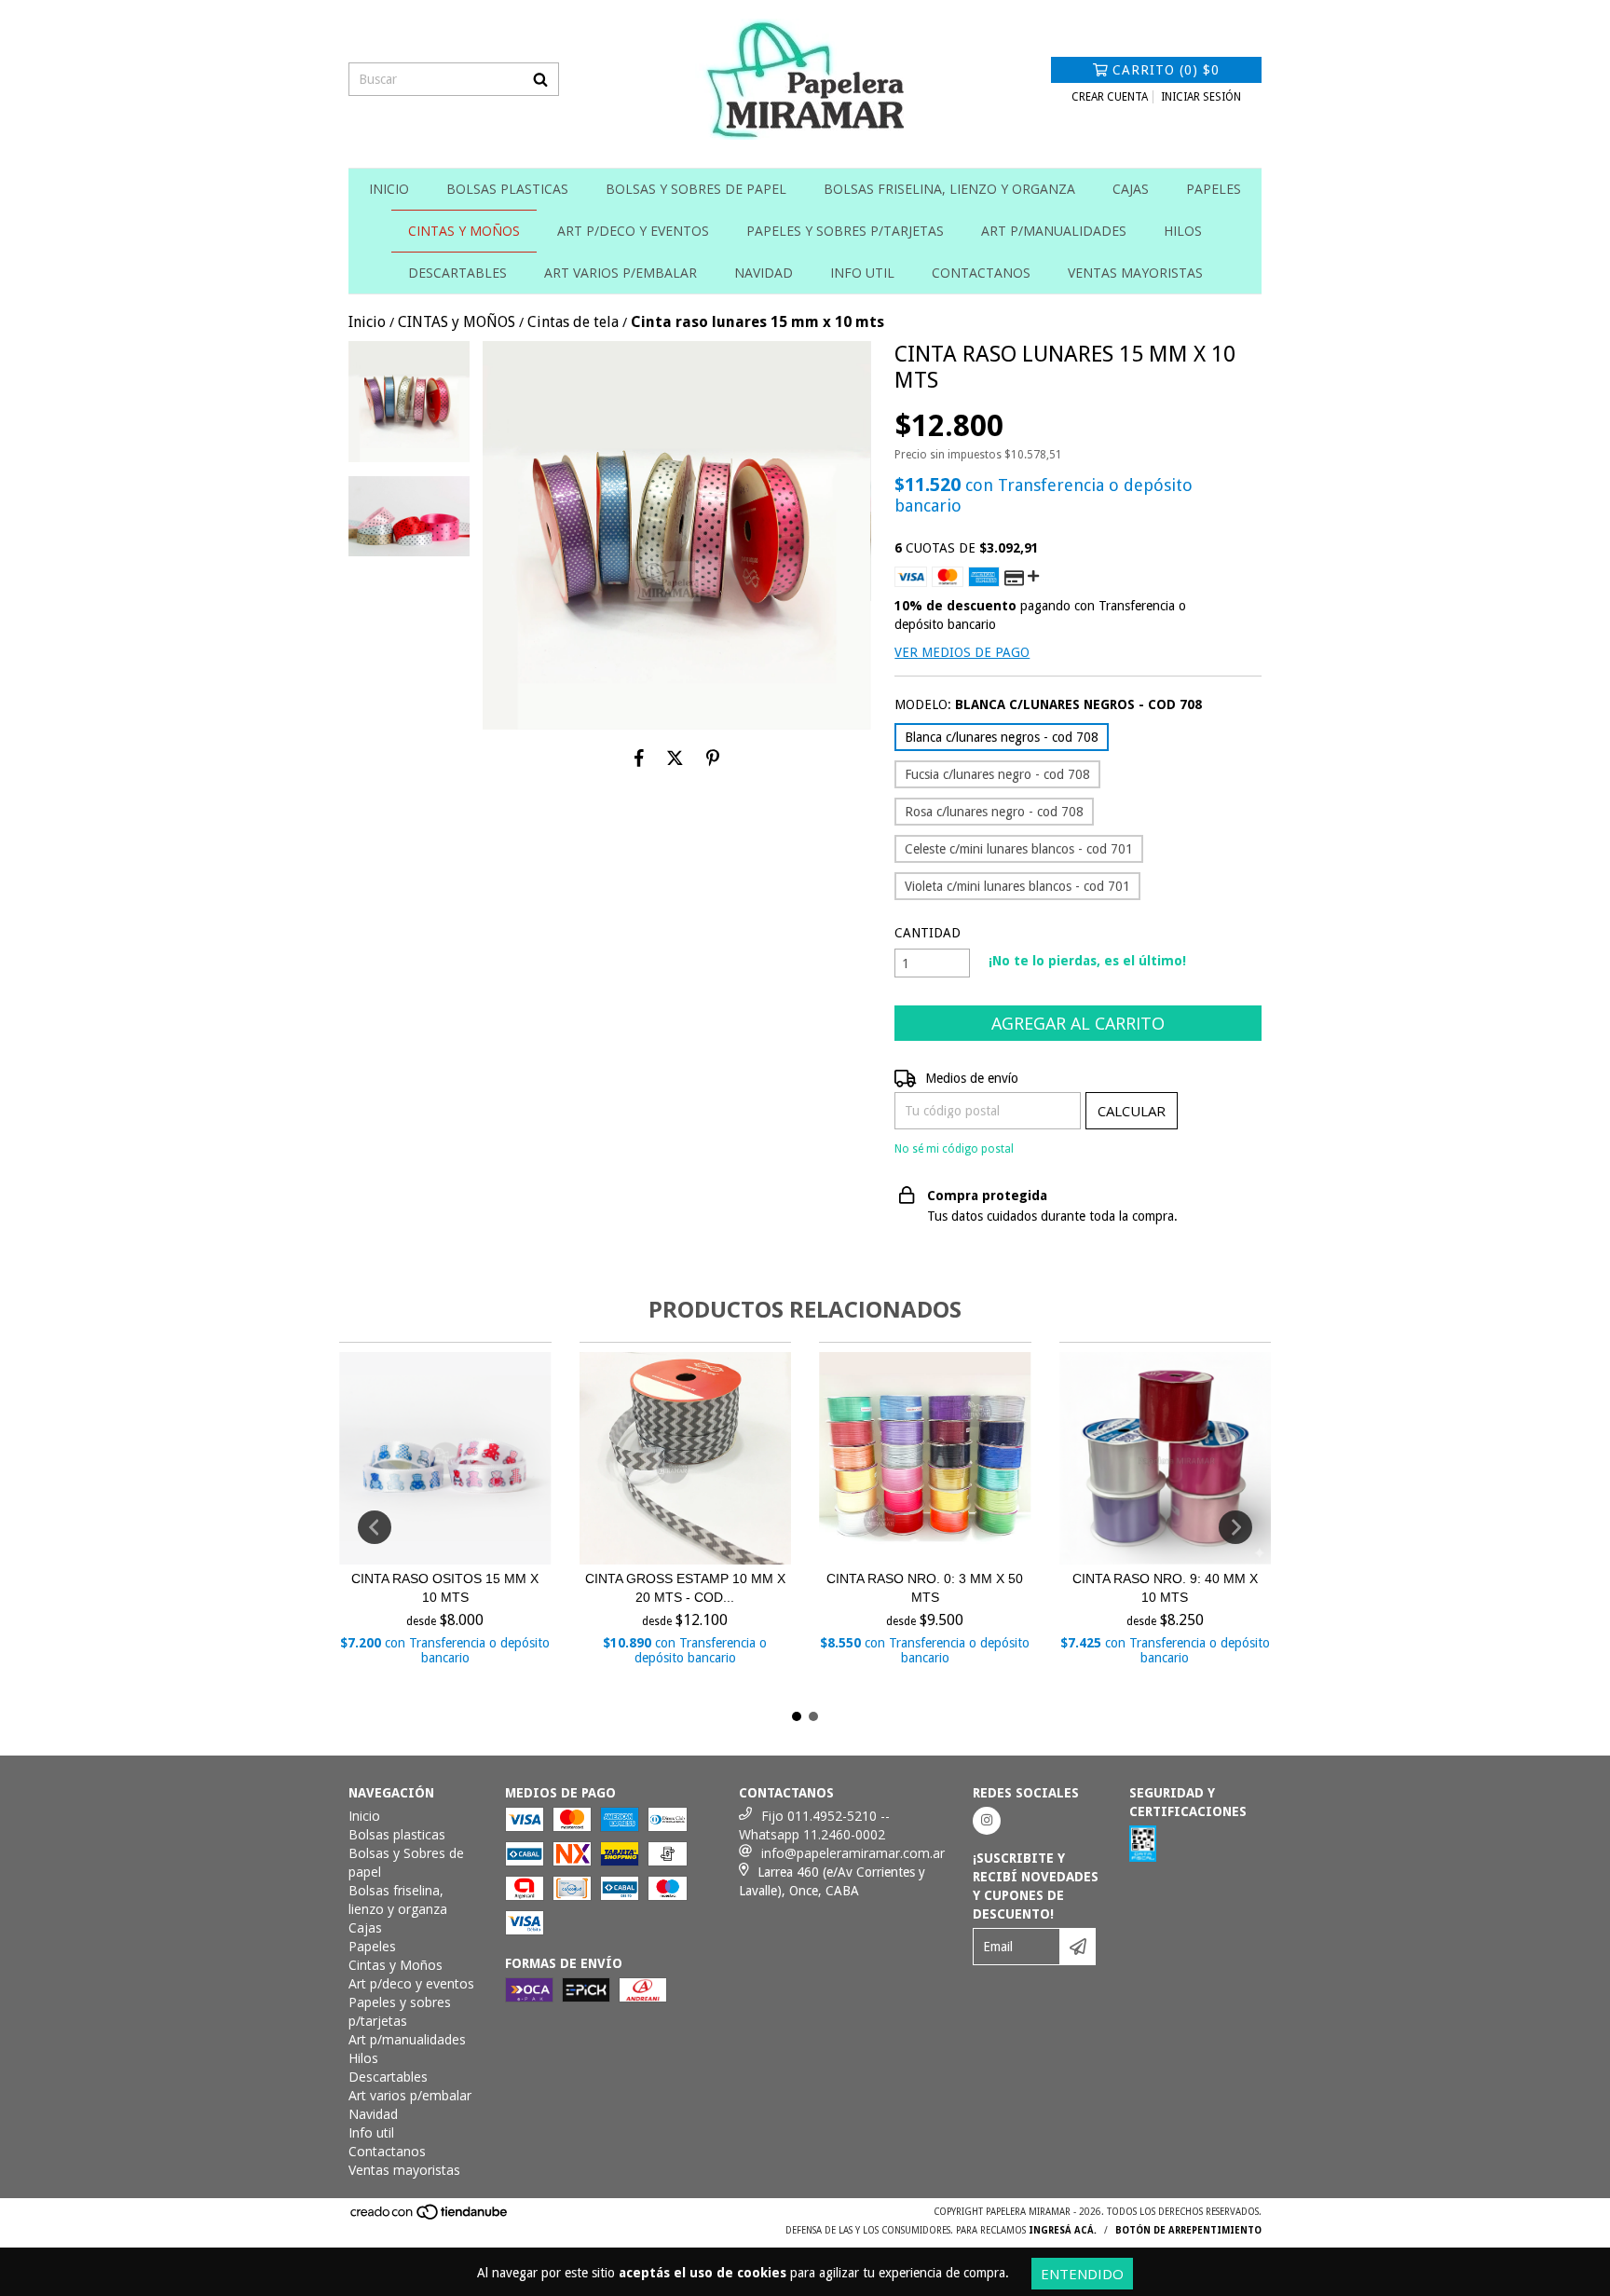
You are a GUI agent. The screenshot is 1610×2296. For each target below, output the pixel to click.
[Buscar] (540, 79)
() (1166, 70)
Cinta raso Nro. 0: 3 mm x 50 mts (925, 1588)
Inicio (389, 189)
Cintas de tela (573, 322)
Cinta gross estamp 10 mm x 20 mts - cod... (685, 1588)
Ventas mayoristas (1135, 273)
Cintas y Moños (464, 231)
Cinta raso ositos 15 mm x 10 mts (445, 1588)
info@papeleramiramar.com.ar (853, 1853)
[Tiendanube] (430, 2217)
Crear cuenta (1110, 97)
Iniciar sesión (1201, 97)
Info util (862, 273)
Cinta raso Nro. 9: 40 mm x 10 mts (1165, 1588)
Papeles (1214, 189)
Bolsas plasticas (507, 189)
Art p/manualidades (1054, 231)
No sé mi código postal (954, 1149)
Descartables (457, 273)
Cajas (1131, 189)
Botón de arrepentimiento (1188, 2230)
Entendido (1082, 2274)
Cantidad (928, 933)
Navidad (764, 273)
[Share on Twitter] (675, 758)
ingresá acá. (1063, 2230)
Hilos (1183, 231)
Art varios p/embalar (621, 273)
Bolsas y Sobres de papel (696, 189)
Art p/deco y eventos (633, 231)
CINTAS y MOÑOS (457, 322)
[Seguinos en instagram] (987, 1821)
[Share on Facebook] (639, 758)
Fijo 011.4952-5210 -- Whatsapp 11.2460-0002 (814, 1825)
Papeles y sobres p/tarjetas (845, 231)
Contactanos (981, 273)
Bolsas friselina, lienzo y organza (949, 189)
